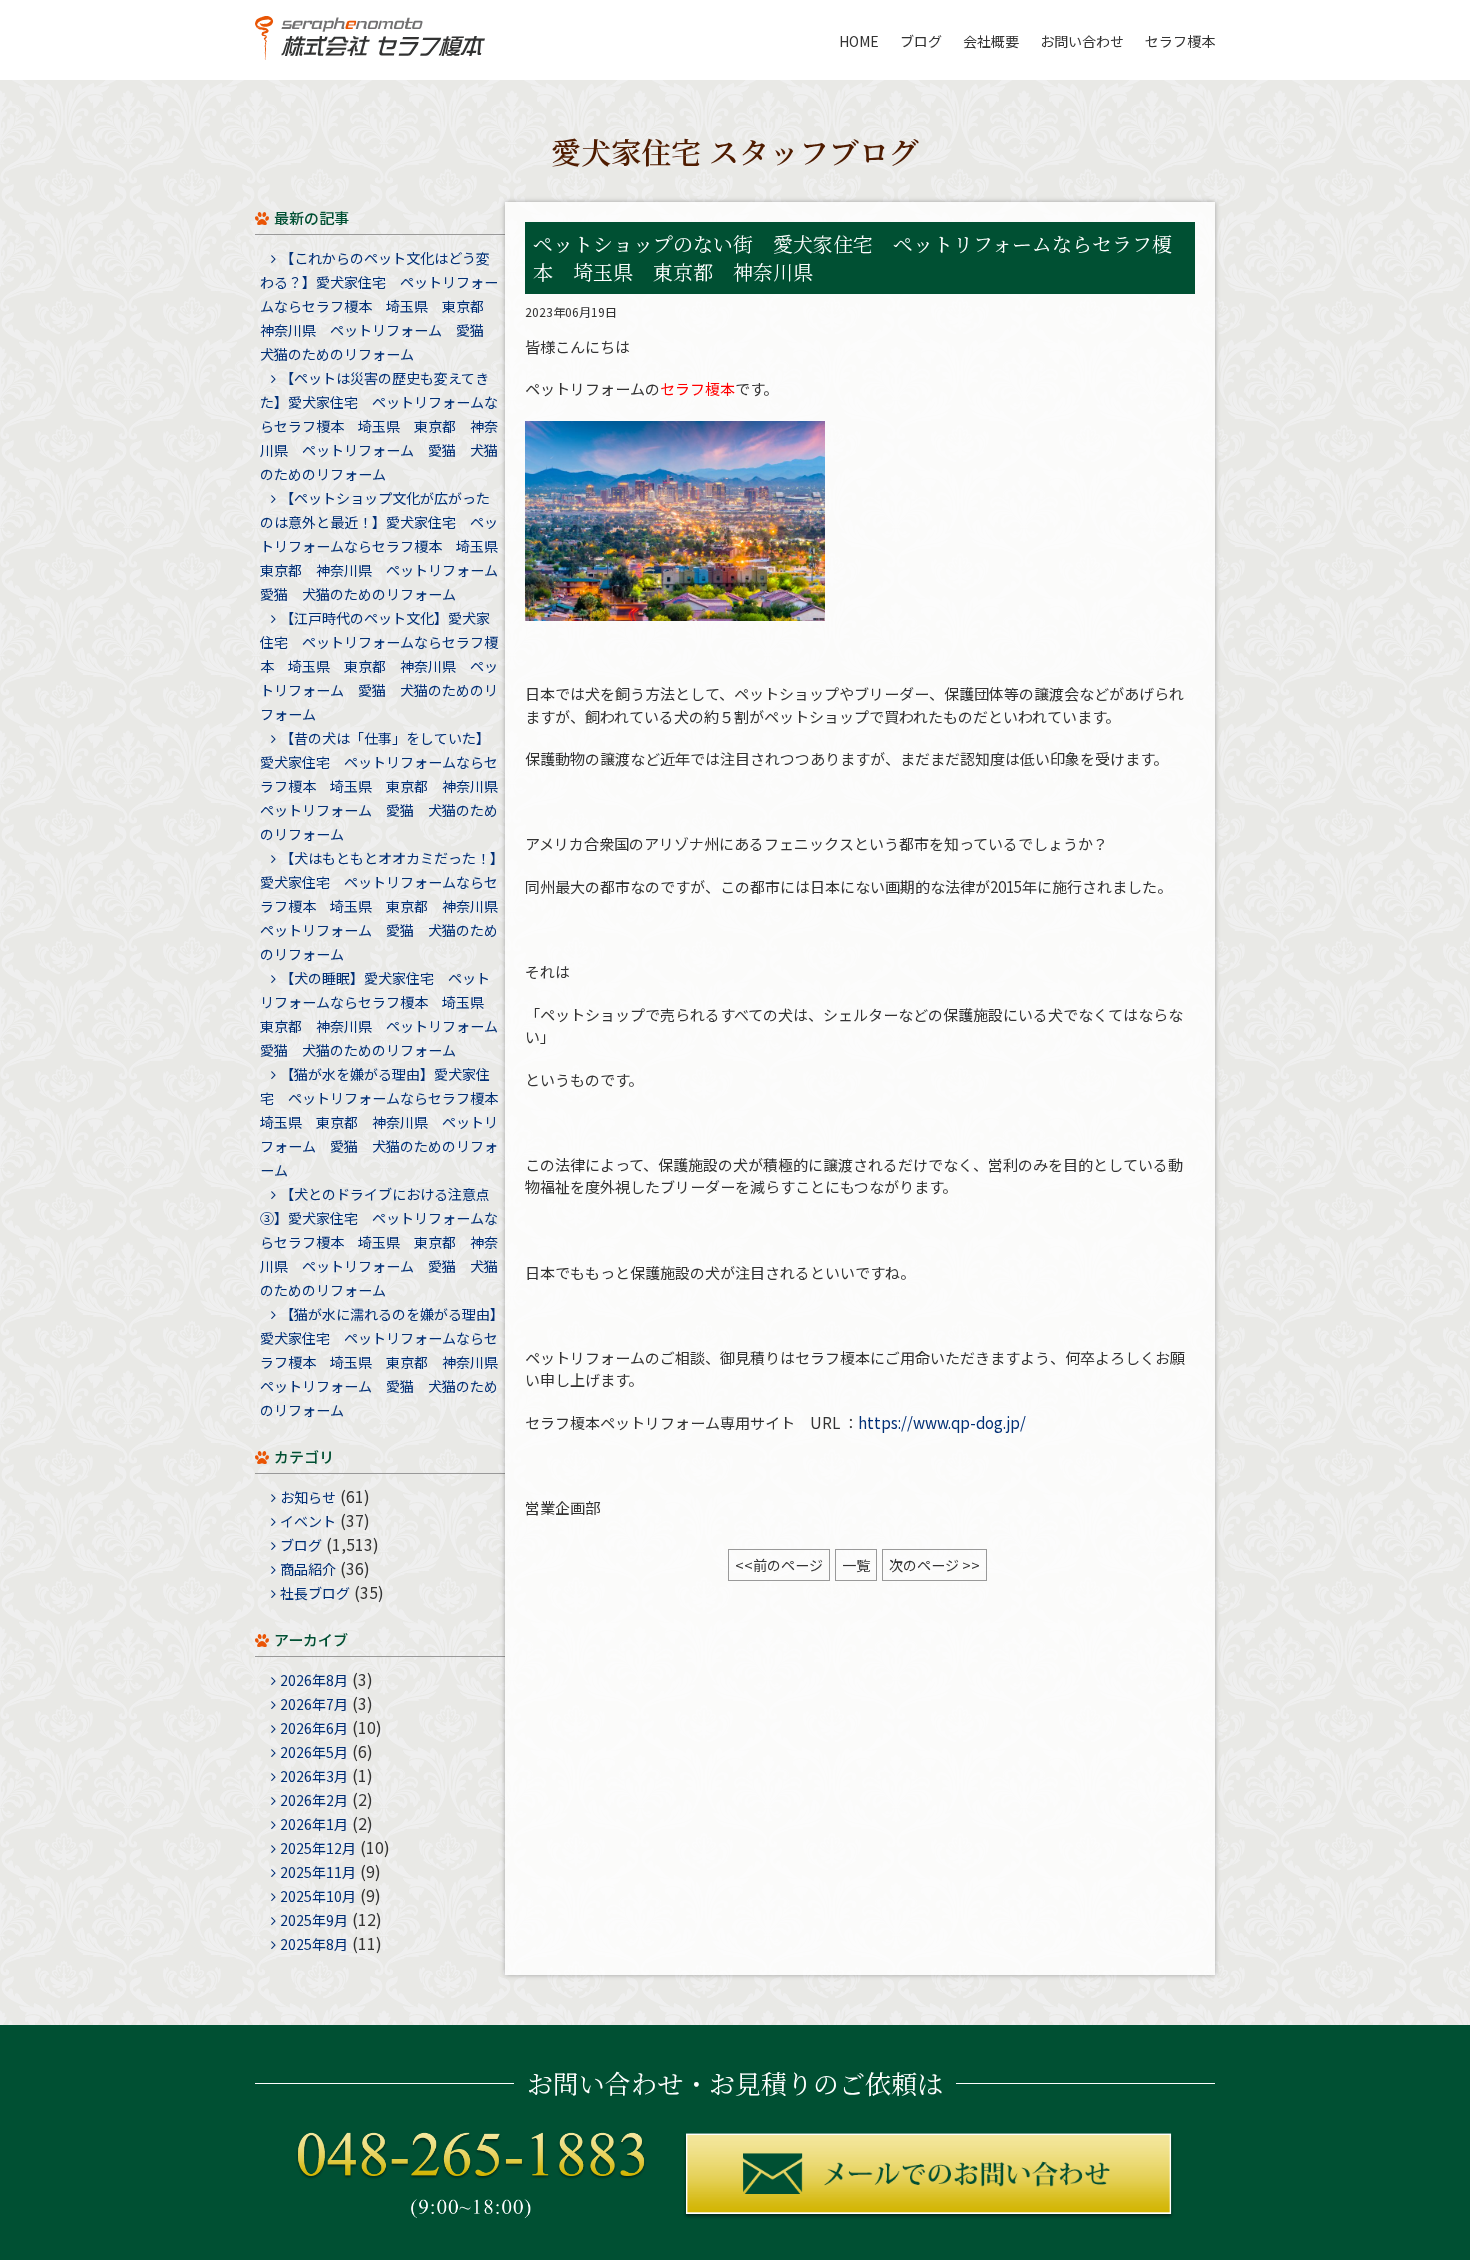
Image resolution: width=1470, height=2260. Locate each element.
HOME (859, 41)
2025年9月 (314, 1920)
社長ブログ (315, 1593)
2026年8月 (314, 1680)
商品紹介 (308, 1569)
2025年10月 (318, 1896)
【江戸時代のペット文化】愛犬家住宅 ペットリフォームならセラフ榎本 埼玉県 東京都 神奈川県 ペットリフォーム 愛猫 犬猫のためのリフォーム (379, 666)
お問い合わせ (1082, 41)
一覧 (856, 1565)
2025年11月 (318, 1872)
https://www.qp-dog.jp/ (942, 1422)
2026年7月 (314, 1704)
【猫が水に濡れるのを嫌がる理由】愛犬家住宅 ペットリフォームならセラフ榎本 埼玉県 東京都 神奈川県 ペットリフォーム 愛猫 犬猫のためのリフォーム (386, 1362)
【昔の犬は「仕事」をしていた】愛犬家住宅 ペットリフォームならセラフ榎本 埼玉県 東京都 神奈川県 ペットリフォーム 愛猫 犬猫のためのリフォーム (386, 786)
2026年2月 (314, 1800)
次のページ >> (934, 1565)
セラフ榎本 (1180, 41)
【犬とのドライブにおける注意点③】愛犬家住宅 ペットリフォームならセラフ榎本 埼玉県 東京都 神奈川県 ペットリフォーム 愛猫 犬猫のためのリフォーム (379, 1242)
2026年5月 (314, 1752)
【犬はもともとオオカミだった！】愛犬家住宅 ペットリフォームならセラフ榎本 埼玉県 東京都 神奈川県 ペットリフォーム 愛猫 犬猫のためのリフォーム (386, 906)
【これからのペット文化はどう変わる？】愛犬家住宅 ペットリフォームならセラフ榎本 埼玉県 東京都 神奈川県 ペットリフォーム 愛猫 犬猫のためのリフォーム (379, 306)
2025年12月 (318, 1848)
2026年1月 (314, 1824)
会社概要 (991, 41)
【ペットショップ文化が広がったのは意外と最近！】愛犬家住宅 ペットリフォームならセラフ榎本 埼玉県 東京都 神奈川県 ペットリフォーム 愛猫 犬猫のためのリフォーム (386, 546)
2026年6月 (314, 1728)
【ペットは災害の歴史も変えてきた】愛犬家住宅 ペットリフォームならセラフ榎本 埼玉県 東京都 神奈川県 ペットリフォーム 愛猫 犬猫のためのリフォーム (379, 426)
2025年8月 (314, 1944)
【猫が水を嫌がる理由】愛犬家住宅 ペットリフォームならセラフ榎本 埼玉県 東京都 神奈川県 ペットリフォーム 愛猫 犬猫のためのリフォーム (386, 1122)
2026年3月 (314, 1776)
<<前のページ (779, 1565)
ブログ (921, 41)
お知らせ (308, 1497)
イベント (308, 1521)
